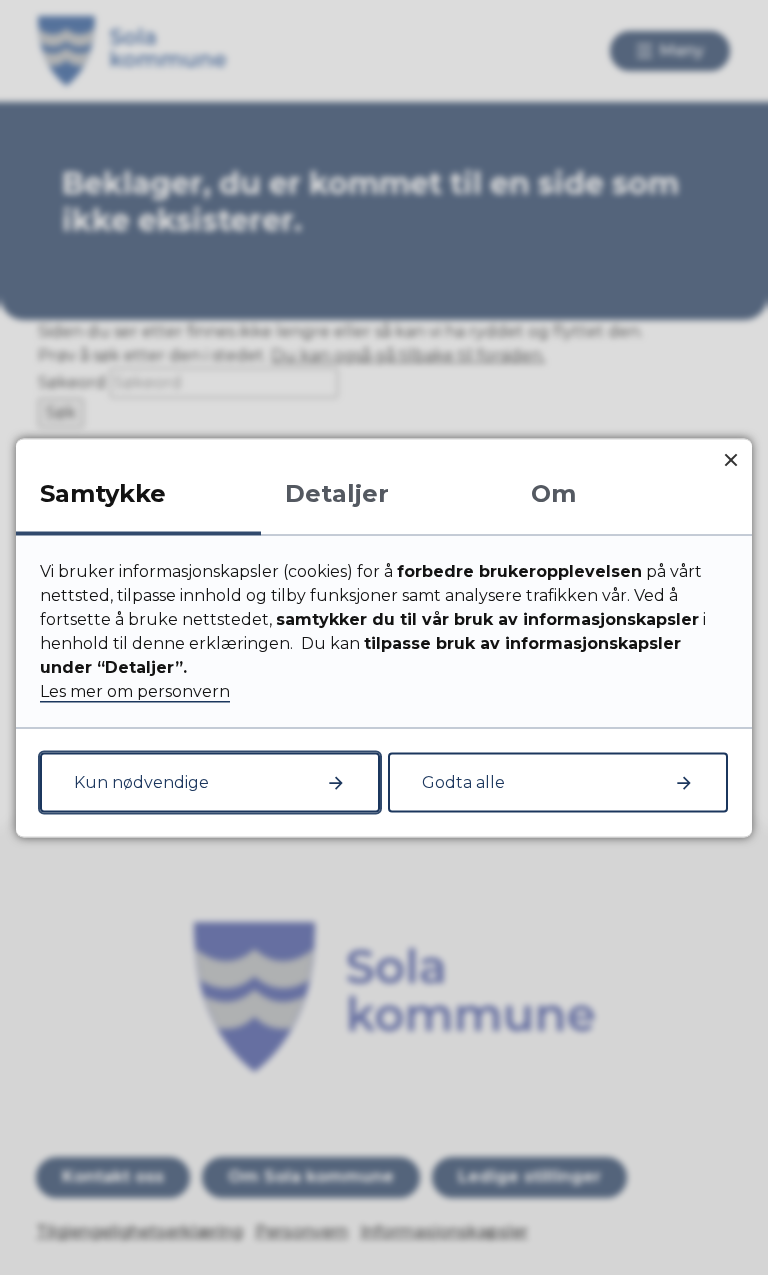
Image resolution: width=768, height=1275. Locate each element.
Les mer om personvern (135, 690)
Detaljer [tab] (337, 492)
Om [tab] (553, 492)
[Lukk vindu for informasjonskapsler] (730, 459)
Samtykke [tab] (103, 492)
